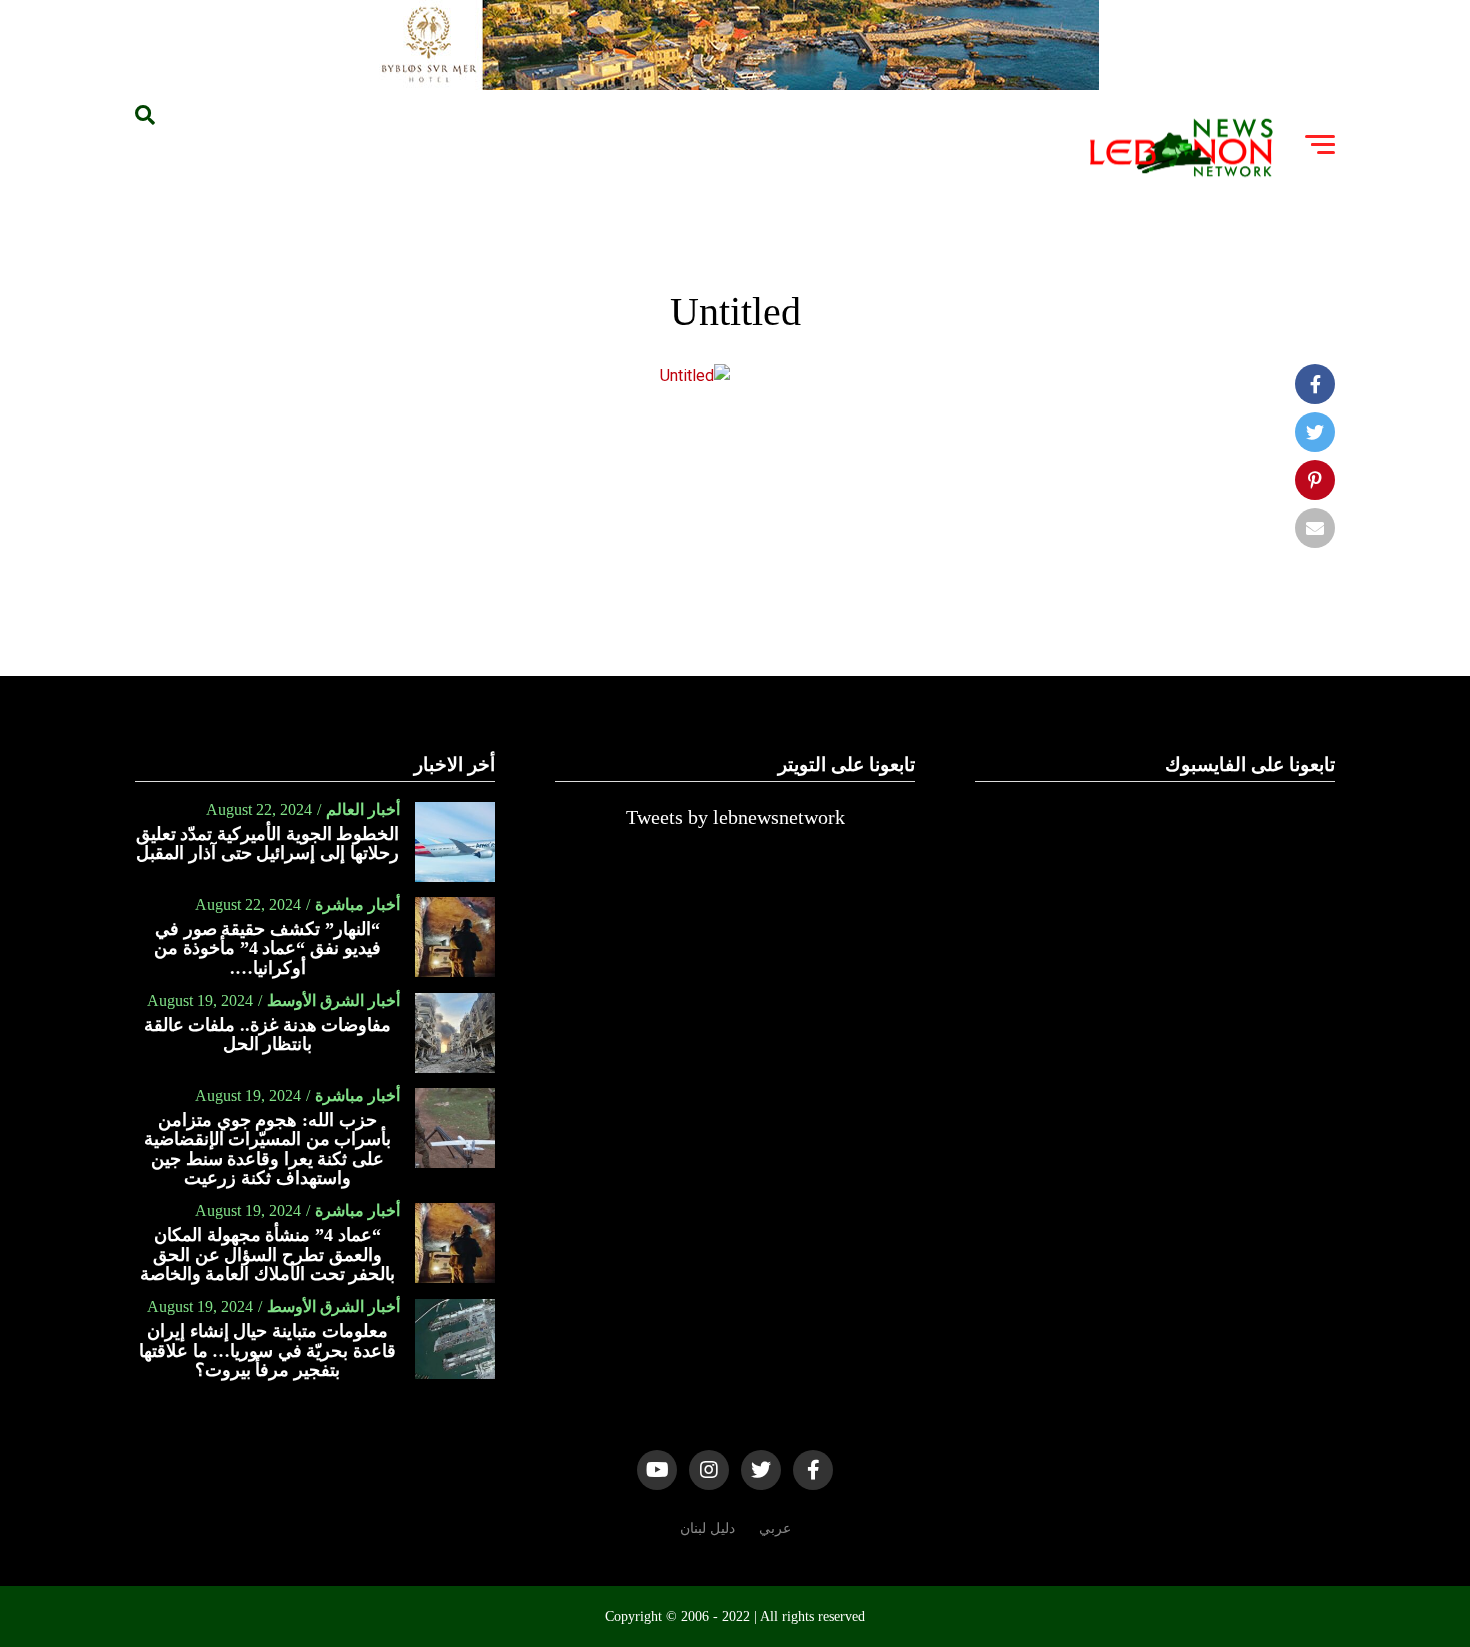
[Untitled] (695, 375)
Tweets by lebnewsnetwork (735, 817)
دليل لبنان (707, 1528)
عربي (775, 1528)
